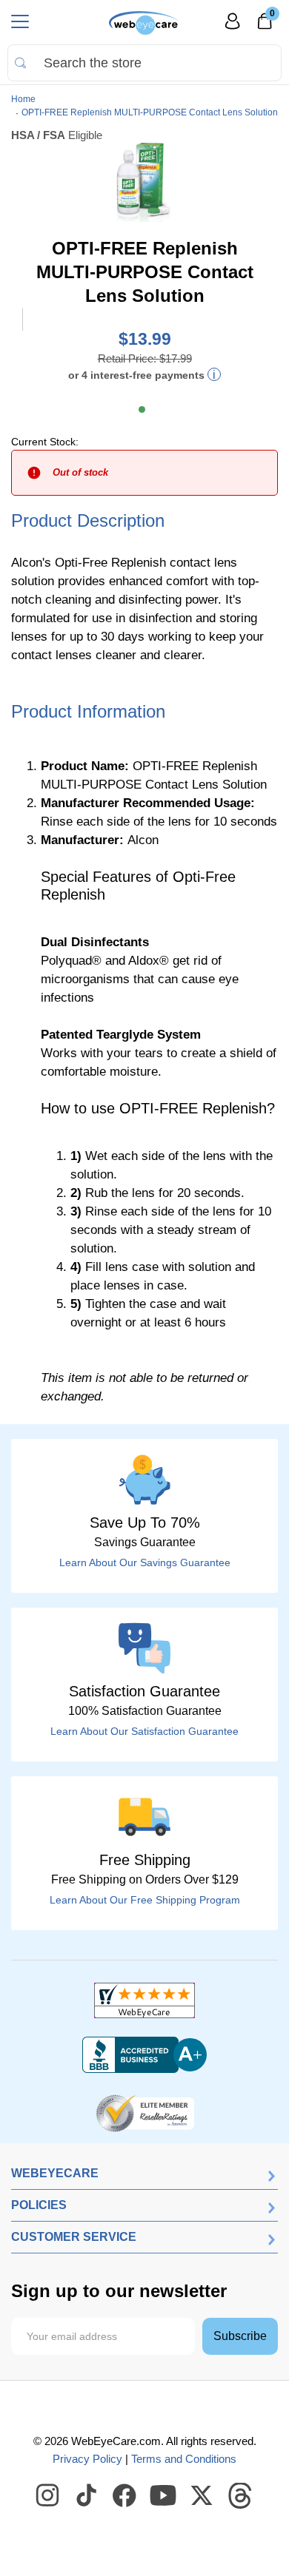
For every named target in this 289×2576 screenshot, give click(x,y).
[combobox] (144, 63)
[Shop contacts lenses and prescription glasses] (144, 23)
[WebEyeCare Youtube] (164, 2496)
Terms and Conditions (184, 2459)
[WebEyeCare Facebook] (125, 2496)
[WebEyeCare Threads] (241, 2496)
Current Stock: (45, 442)
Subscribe (240, 2336)
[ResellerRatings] (145, 2112)
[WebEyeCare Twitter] (202, 2496)
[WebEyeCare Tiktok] (87, 2496)
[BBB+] (144, 2055)
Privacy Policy (87, 2459)
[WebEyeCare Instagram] (48, 2496)
